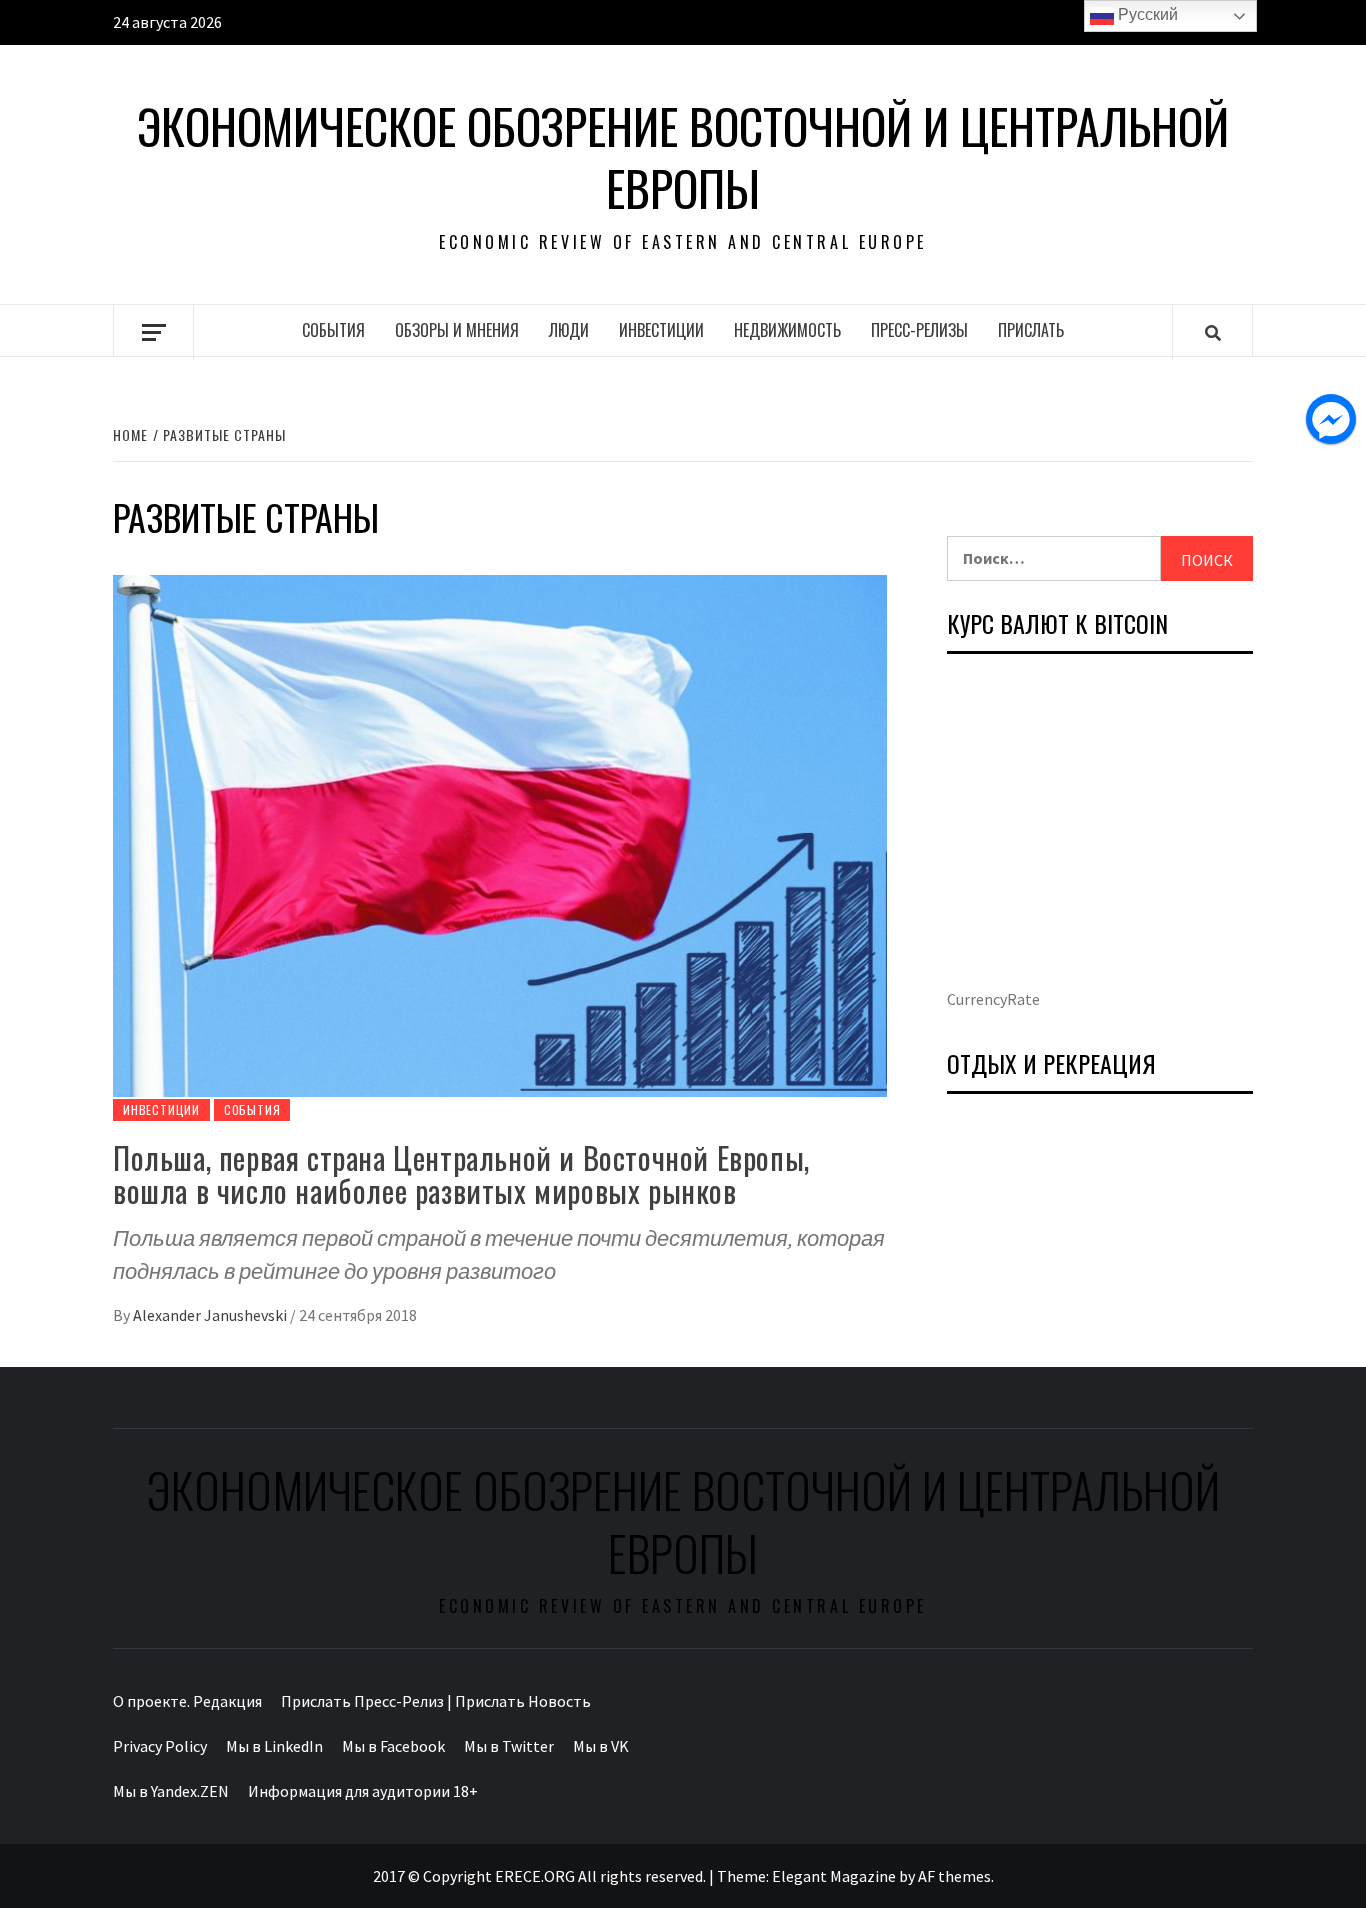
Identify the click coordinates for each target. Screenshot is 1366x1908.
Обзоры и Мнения (457, 330)
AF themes (954, 1876)
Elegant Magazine (834, 1876)
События (333, 330)
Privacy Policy (160, 1746)
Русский (1146, 14)
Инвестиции (661, 330)
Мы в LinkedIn (274, 1746)
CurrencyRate (993, 999)
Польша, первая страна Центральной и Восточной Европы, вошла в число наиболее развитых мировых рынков (461, 1174)
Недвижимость (787, 330)
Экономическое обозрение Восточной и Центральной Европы (683, 157)
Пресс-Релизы (919, 330)
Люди (569, 330)
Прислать (1031, 330)
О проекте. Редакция (187, 1701)
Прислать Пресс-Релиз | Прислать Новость (436, 1701)
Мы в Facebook (393, 1746)
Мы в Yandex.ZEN (171, 1791)
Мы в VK (601, 1746)
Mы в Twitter (509, 1746)
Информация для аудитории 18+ (363, 1791)
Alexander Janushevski (211, 1315)
